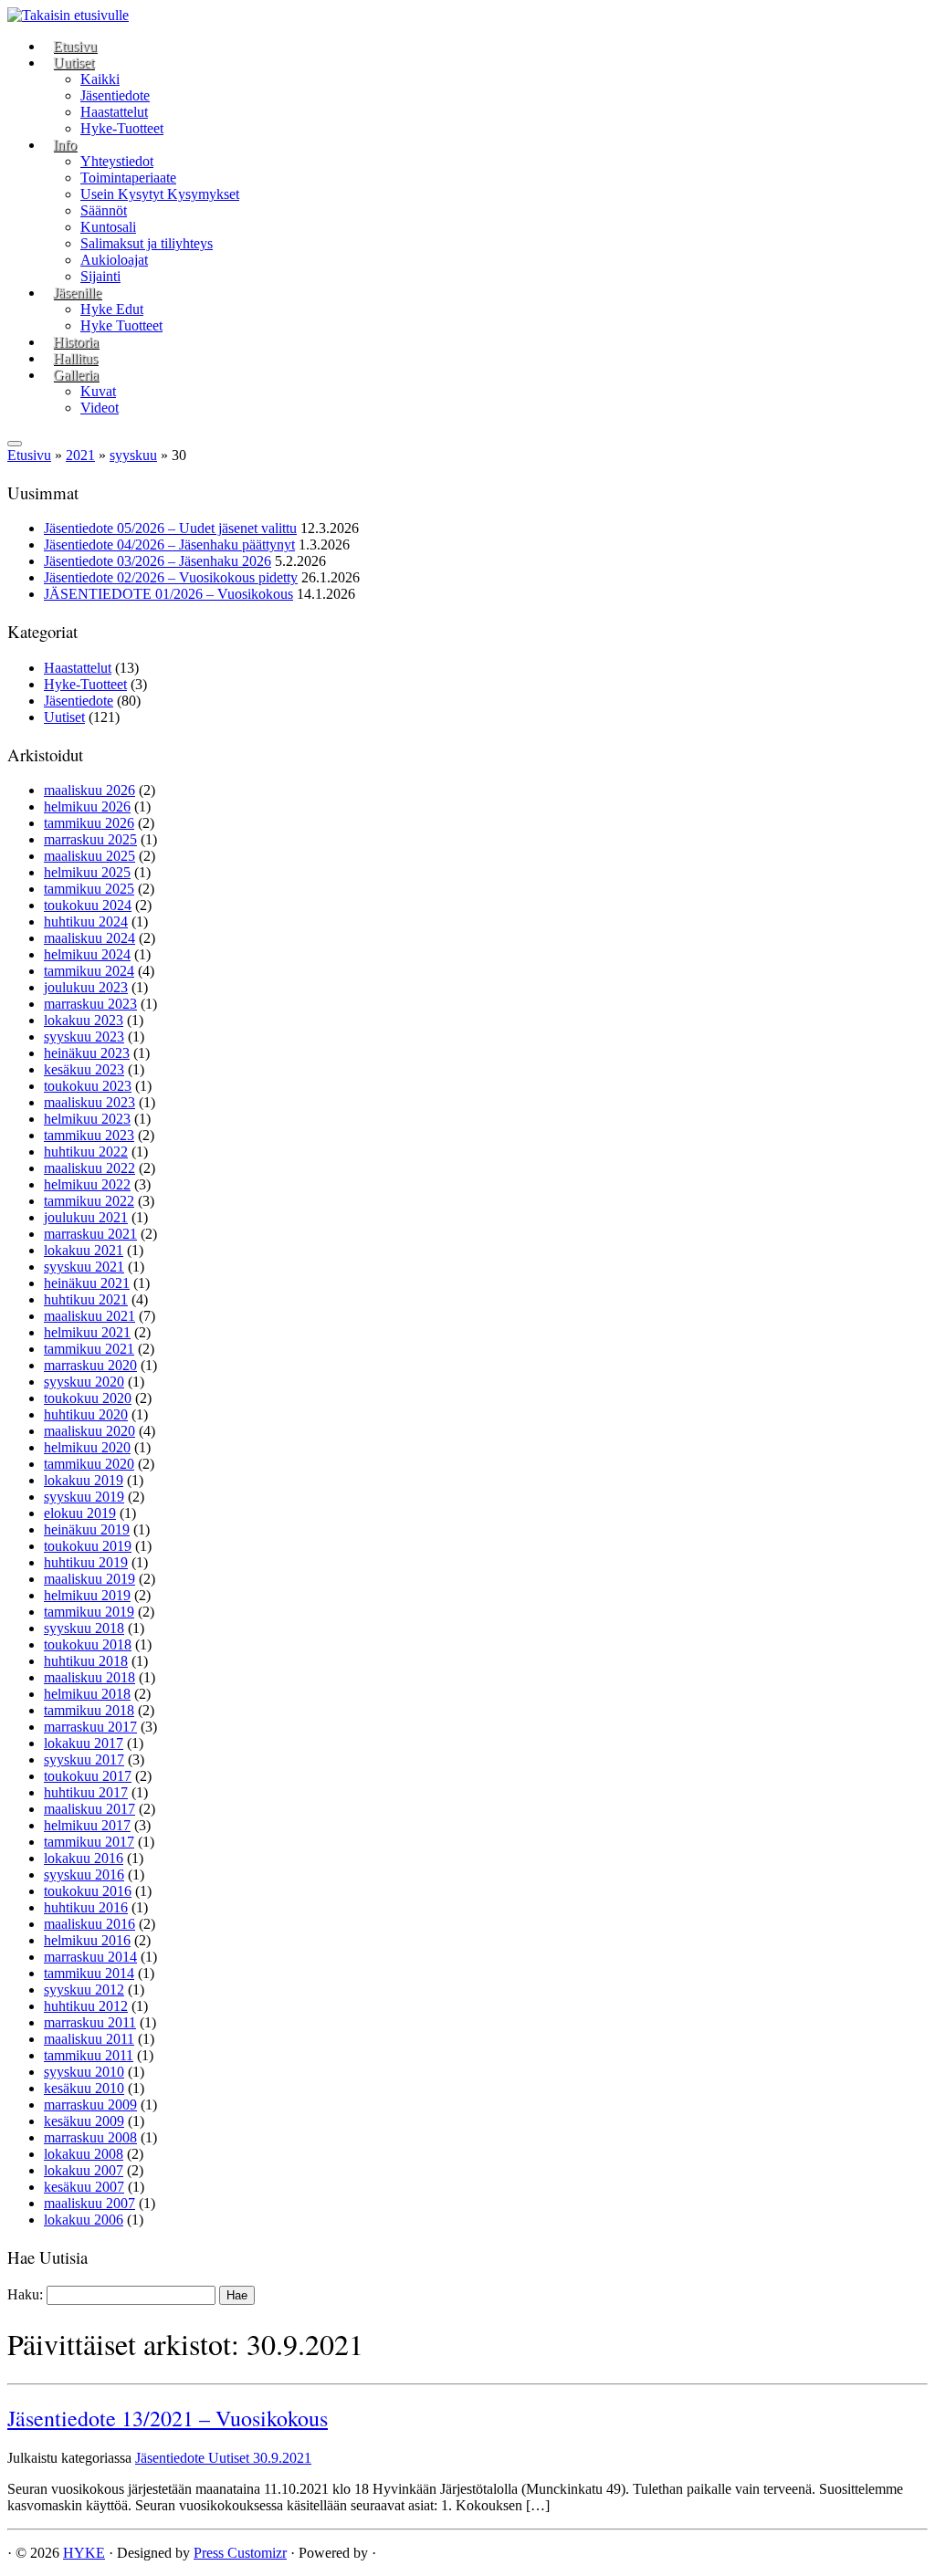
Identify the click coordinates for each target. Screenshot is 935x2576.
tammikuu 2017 (89, 1842)
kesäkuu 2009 (84, 2121)
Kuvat (98, 391)
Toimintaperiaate (128, 178)
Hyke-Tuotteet (122, 128)
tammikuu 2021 (89, 1349)
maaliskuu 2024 (89, 938)
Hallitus (75, 358)
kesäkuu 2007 (84, 2187)
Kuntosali (108, 227)
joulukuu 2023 (86, 987)
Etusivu (75, 46)
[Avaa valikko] (15, 444)
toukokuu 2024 (88, 905)
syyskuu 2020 (84, 1382)
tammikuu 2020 (89, 1464)
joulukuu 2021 (86, 1217)
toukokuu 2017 (88, 1776)
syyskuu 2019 (84, 1497)
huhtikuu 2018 (86, 1661)
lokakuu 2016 (84, 1858)
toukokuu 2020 (88, 1398)
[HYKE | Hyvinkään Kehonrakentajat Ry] (68, 15)
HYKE (84, 2553)
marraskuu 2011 (90, 2022)
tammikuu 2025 (89, 889)
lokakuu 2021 (84, 1250)
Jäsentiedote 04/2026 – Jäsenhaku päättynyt (169, 545)
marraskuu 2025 (90, 839)
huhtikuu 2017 (86, 1792)
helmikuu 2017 (87, 1825)
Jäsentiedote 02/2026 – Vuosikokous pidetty (171, 577)
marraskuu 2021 (90, 1234)
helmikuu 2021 (87, 1332)
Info (65, 145)
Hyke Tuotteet (121, 325)
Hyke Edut (112, 309)
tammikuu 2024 (89, 971)
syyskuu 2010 (84, 2072)
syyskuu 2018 (84, 1628)
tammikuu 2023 (89, 1135)
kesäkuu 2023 (84, 1069)
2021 (80, 455)
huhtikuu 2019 (86, 1562)
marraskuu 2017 (90, 1727)
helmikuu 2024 (87, 954)
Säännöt (104, 210)
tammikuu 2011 (89, 2055)
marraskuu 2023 (90, 1004)
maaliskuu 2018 (89, 1677)
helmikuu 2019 (87, 1595)
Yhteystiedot (117, 161)
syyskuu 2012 (84, 1990)
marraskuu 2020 (90, 1365)
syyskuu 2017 (84, 1759)
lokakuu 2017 (84, 1743)
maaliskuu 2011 (89, 2039)
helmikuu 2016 (87, 1940)
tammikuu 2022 (89, 1201)
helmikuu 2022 (87, 1184)
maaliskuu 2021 (89, 1316)
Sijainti (100, 276)
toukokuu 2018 (88, 1644)
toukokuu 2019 (88, 1546)
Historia (76, 342)
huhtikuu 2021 (86, 1299)
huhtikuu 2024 (86, 921)
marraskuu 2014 (90, 1957)
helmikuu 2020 (87, 1447)
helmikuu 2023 (87, 1119)
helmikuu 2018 (87, 1694)
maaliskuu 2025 (89, 856)
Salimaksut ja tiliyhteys (147, 243)
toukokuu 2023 (88, 1086)
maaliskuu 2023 (89, 1102)
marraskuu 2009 (90, 2105)
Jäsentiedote (115, 95)
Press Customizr (240, 2553)
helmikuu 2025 (87, 872)
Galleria (76, 375)
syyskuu (133, 455)
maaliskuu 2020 (89, 1431)
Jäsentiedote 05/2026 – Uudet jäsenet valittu (170, 528)
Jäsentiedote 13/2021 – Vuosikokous (168, 2418)
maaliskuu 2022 (89, 1168)
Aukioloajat (114, 260)
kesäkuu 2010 (84, 2088)
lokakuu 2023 (84, 1020)
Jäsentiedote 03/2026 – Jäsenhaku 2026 (158, 561)
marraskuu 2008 (90, 2137)
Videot (100, 408)
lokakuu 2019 (84, 1480)
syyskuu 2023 (84, 1037)
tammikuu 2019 (89, 1612)
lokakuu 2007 (84, 2170)
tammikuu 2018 (89, 1710)
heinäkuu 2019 (87, 1529)
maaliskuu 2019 (89, 1579)
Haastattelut (114, 112)
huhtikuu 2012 (86, 2006)
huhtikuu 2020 (86, 1414)
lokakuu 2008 (84, 2154)
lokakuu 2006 (84, 2220)
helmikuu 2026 (87, 806)
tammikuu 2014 (89, 1973)
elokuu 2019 (80, 1513)
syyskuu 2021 (84, 1267)
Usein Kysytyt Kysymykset (160, 194)
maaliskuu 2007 (89, 2203)
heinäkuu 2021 (87, 1283)
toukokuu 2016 (88, 1891)
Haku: (25, 2294)
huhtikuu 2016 (86, 1907)
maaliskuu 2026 (89, 790)
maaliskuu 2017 (89, 1809)
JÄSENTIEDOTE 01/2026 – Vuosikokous (168, 594)
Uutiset (74, 63)
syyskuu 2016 (84, 1874)
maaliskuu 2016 (89, 1924)
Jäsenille (77, 293)
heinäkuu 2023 (87, 1053)
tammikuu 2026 (89, 823)
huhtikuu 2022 (86, 1152)
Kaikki (100, 79)
